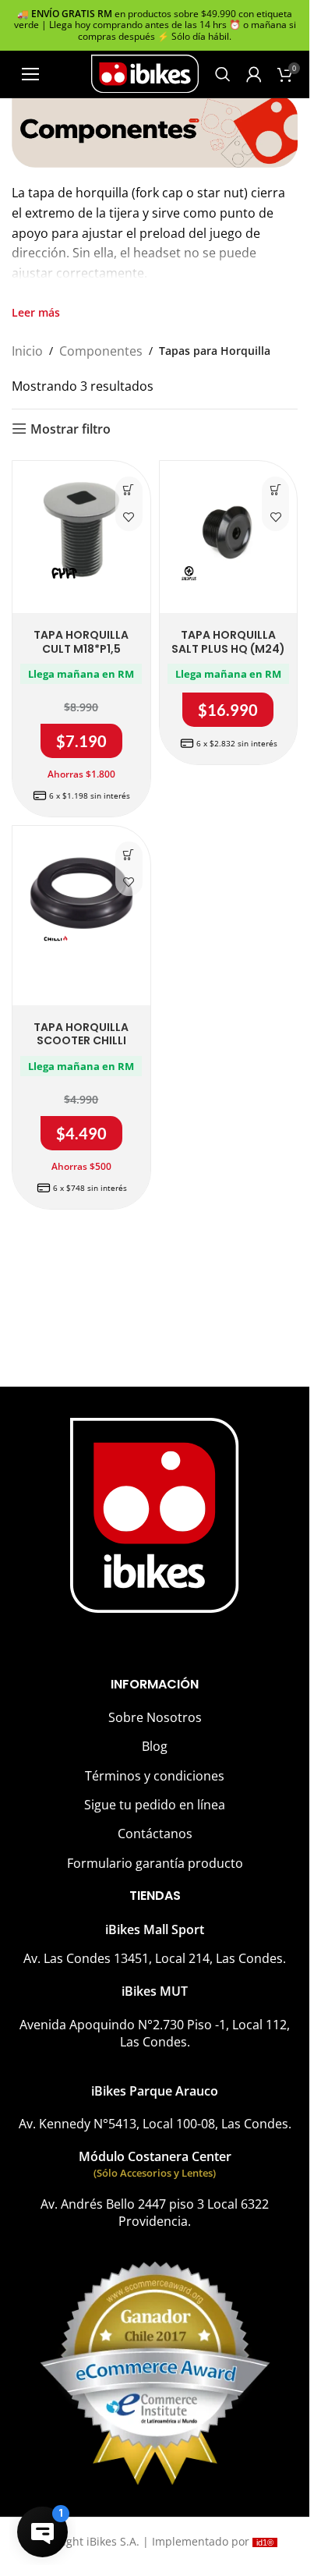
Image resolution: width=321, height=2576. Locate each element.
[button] (129, 490)
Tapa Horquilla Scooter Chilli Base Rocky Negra (81, 1041)
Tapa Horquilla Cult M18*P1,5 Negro (81, 648)
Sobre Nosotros (155, 1717)
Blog (155, 1746)
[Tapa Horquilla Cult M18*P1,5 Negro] (81, 530)
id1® (265, 2542)
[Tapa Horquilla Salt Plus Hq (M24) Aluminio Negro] (229, 530)
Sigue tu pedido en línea (155, 1805)
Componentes (101, 351)
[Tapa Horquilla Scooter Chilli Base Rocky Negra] (81, 895)
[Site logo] (145, 73)
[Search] (223, 74)
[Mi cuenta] (254, 74)
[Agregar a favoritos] (129, 517)
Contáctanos (155, 1834)
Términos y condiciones (155, 1776)
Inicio (27, 351)
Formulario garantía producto (155, 1863)
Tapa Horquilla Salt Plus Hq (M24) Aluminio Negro (228, 648)
